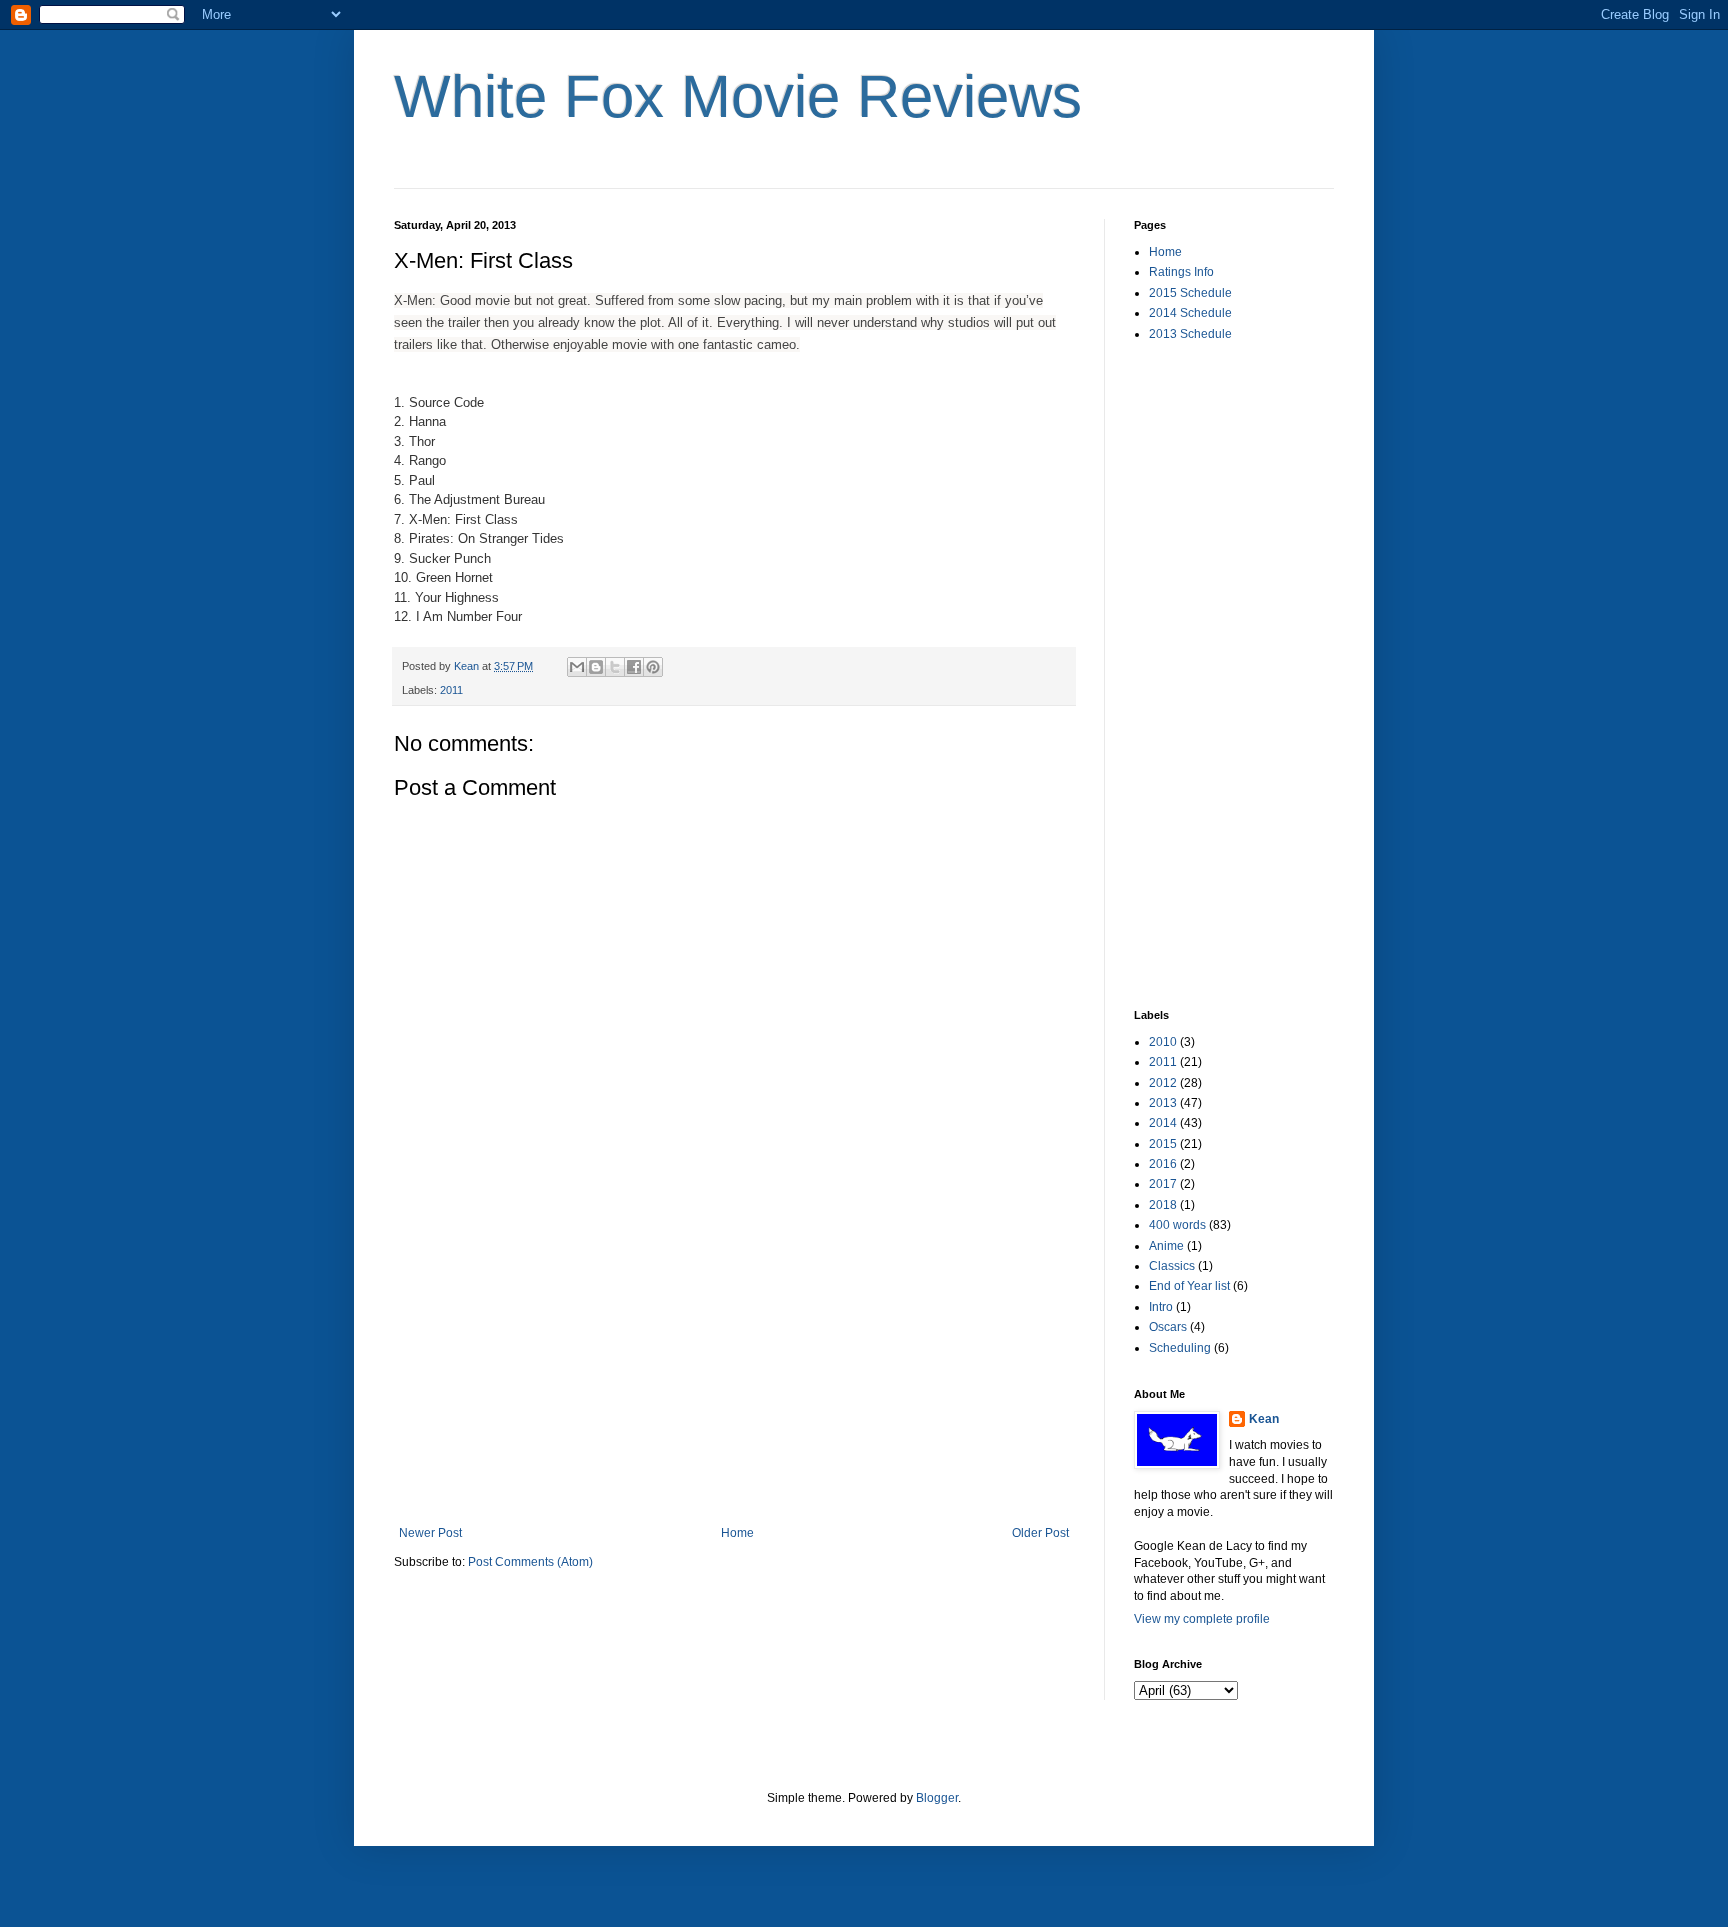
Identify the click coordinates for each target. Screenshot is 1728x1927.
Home (737, 1533)
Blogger (937, 1798)
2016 (1163, 1164)
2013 (1163, 1103)
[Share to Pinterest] (653, 667)
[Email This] (577, 667)
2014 (1163, 1123)
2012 (1163, 1083)
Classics (1172, 1266)
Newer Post (430, 1533)
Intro (1161, 1307)
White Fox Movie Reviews (738, 96)
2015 (1163, 1144)
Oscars (1168, 1327)
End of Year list (1189, 1286)
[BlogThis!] (596, 667)
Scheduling (1180, 1348)
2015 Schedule (1190, 293)
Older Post (1040, 1533)
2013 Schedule (1190, 334)
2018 (1163, 1205)
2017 (1163, 1184)
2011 (451, 690)
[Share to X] (615, 667)
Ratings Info (1181, 272)
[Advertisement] (734, 1376)
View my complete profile (1202, 1619)
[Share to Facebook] (634, 667)
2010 (1163, 1042)
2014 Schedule (1190, 313)
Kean (1264, 1419)
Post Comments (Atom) (530, 1562)
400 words (1177, 1225)
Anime (1166, 1246)
